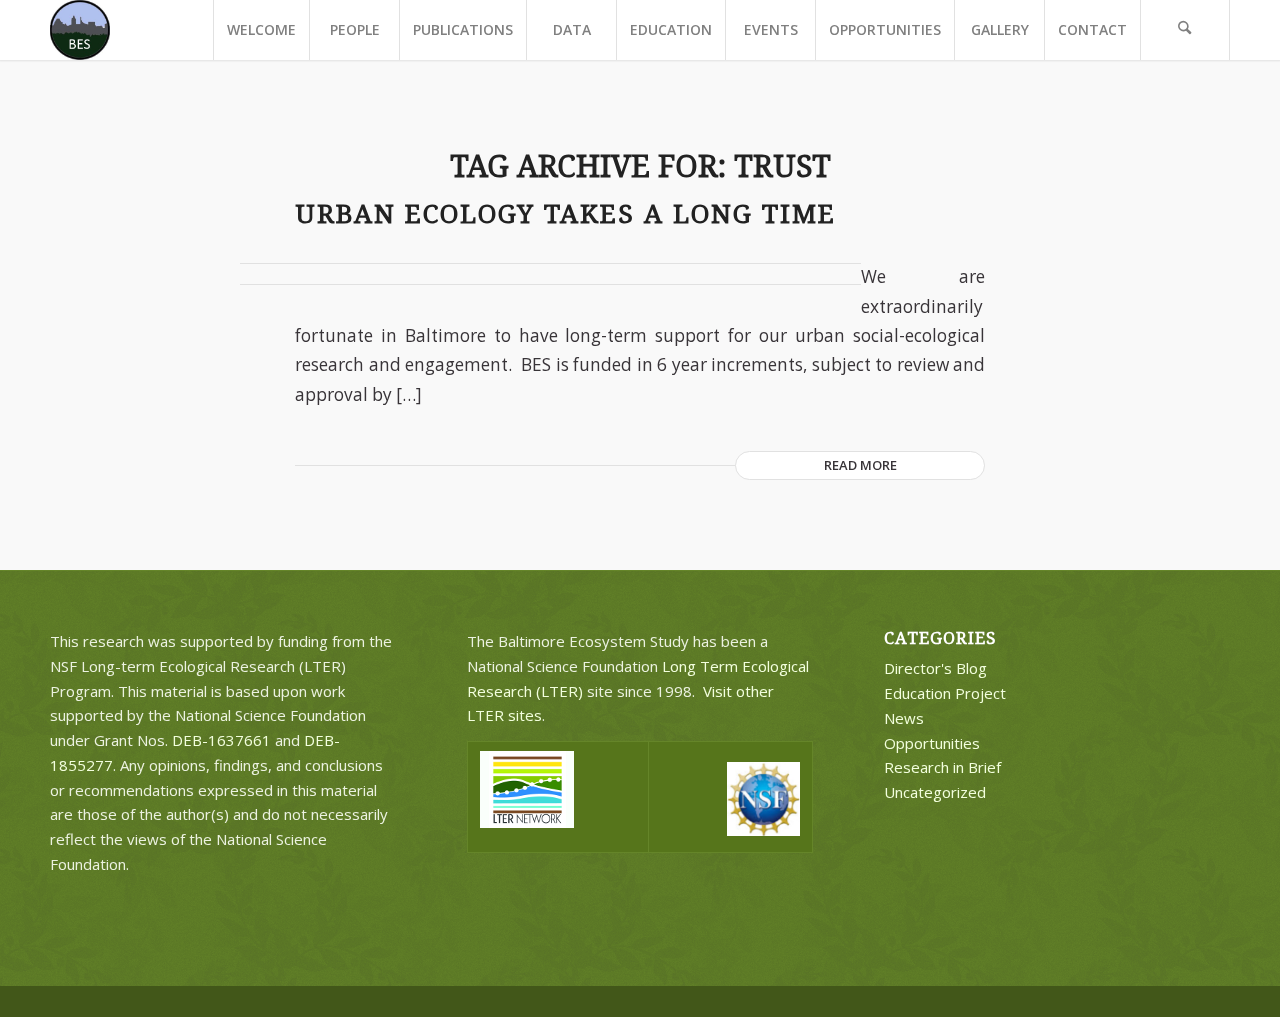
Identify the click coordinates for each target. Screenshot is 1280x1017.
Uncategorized (935, 792)
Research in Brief (942, 767)
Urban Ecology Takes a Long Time (565, 214)
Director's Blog (935, 668)
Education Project (945, 693)
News (904, 718)
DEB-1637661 (221, 740)
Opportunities (932, 743)
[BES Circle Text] (80, 30)
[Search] (1185, 30)
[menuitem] (261, 30)
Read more (860, 465)
